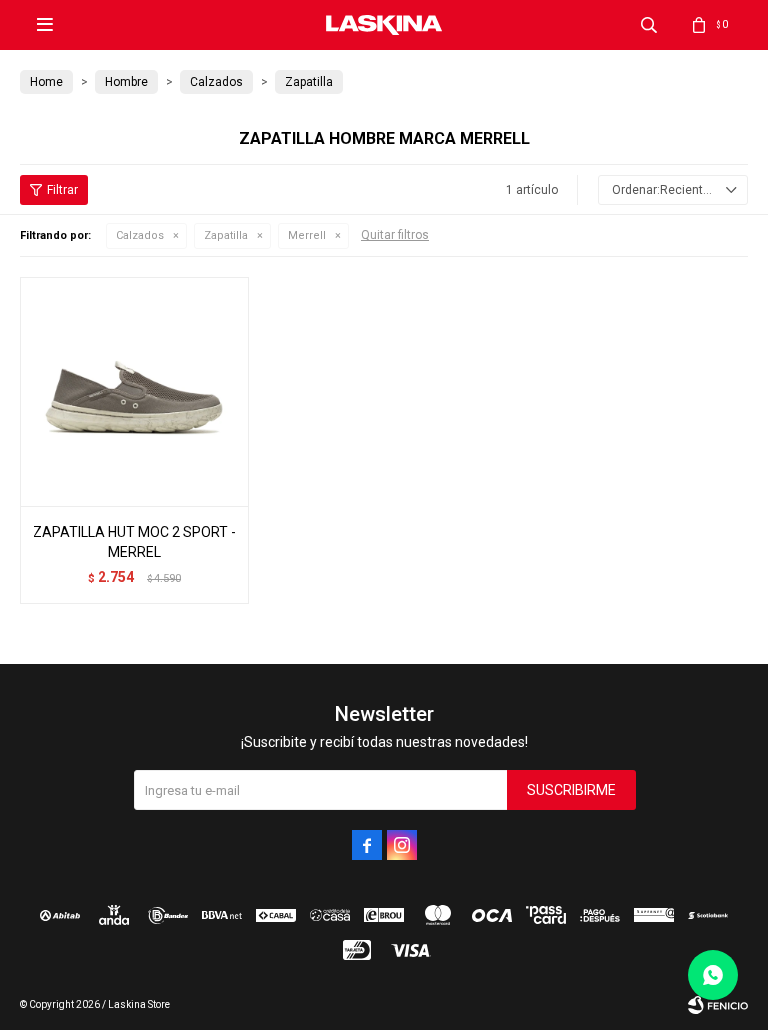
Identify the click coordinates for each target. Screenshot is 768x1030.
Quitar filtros (395, 235)
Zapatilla (226, 235)
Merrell (307, 235)
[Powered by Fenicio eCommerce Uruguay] (718, 1005)
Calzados (140, 235)
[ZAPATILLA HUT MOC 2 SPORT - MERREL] (134, 391)
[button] (649, 25)
